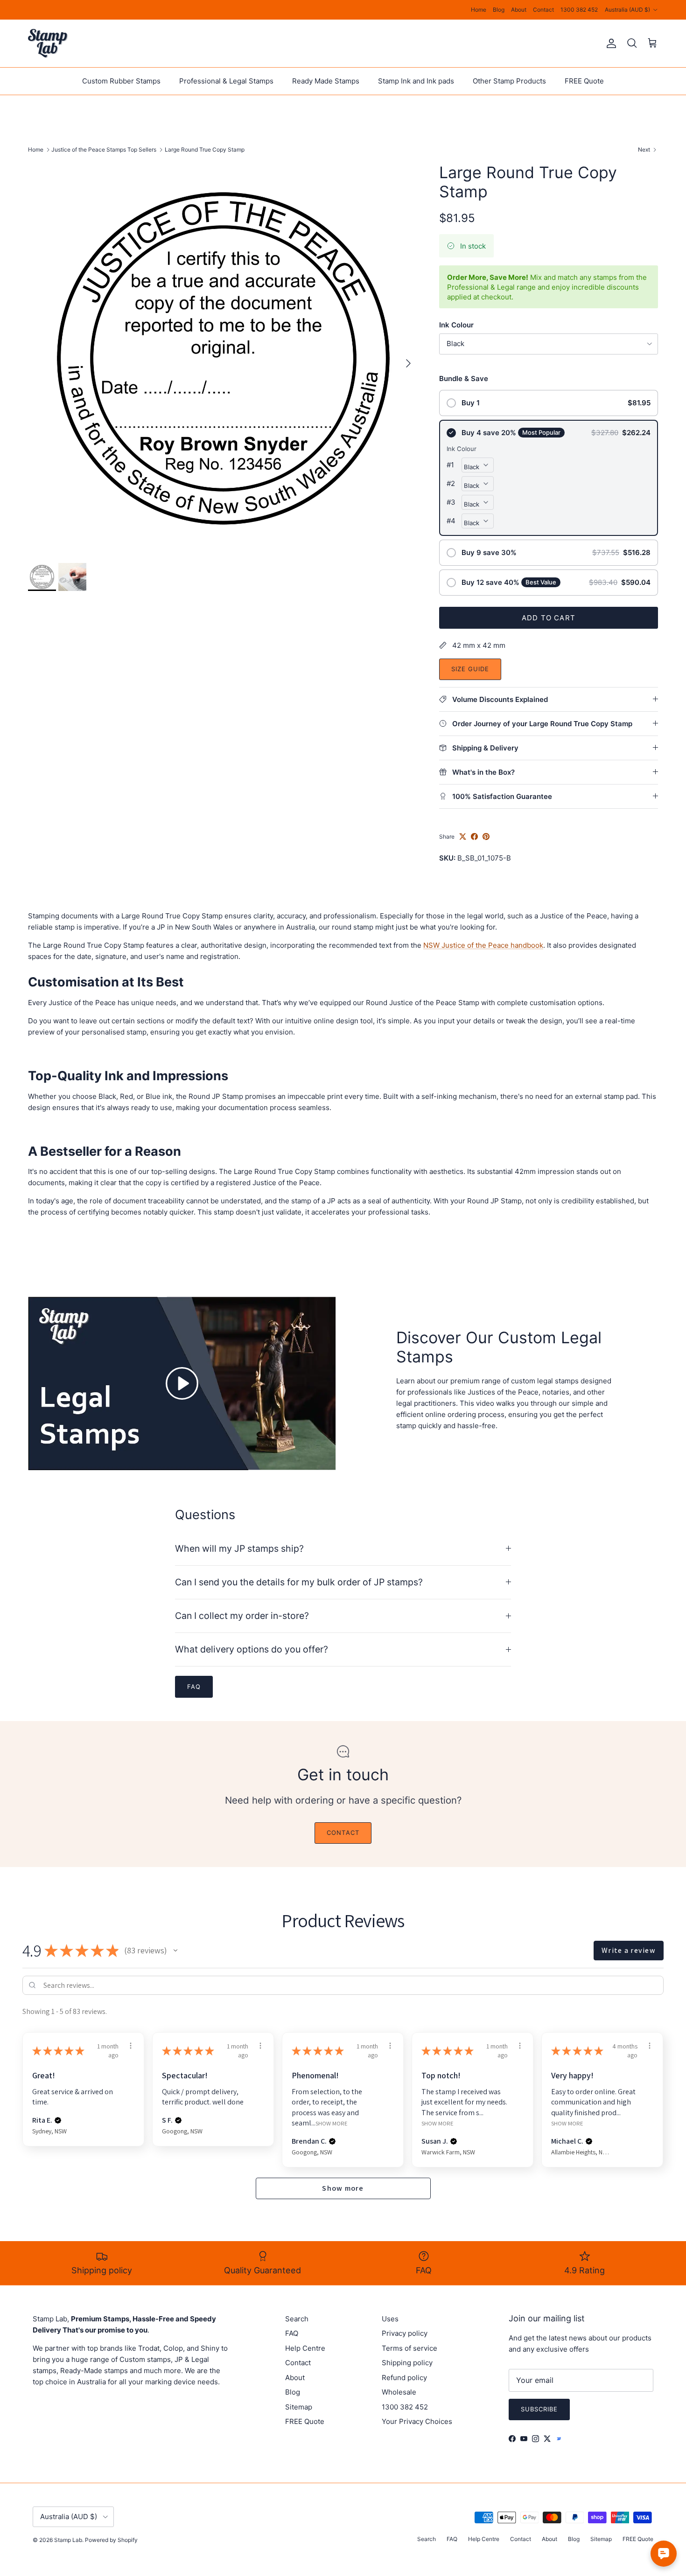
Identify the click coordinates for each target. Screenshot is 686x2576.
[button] (175, 1951)
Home (479, 10)
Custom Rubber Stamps (121, 81)
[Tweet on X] (463, 837)
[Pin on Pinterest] (486, 837)
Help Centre (305, 2348)
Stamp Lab (68, 2540)
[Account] (609, 43)
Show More (332, 2123)
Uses (390, 2319)
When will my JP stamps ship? (239, 1548)
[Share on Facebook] (474, 837)
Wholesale (399, 2392)
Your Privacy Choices (417, 2421)
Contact (543, 10)
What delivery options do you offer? (252, 1649)
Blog (499, 10)
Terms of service (409, 2348)
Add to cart (549, 618)
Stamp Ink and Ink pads (416, 81)
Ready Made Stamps (326, 81)
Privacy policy (405, 2333)
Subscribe (539, 2409)
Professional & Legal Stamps (226, 81)
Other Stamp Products (509, 81)
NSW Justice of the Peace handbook (483, 945)
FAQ (292, 2333)
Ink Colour (456, 325)
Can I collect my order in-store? (242, 1616)
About (519, 10)
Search (297, 2319)
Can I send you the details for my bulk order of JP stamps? (299, 1582)
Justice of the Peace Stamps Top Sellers (104, 149)
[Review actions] (131, 2046)
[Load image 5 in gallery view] (223, 358)
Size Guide (470, 669)
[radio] (549, 403)
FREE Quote (584, 81)
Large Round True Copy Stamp (205, 149)
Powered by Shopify (111, 2540)
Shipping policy (407, 2363)
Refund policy (404, 2378)
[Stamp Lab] (48, 43)
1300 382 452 (579, 10)
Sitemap (299, 2407)
